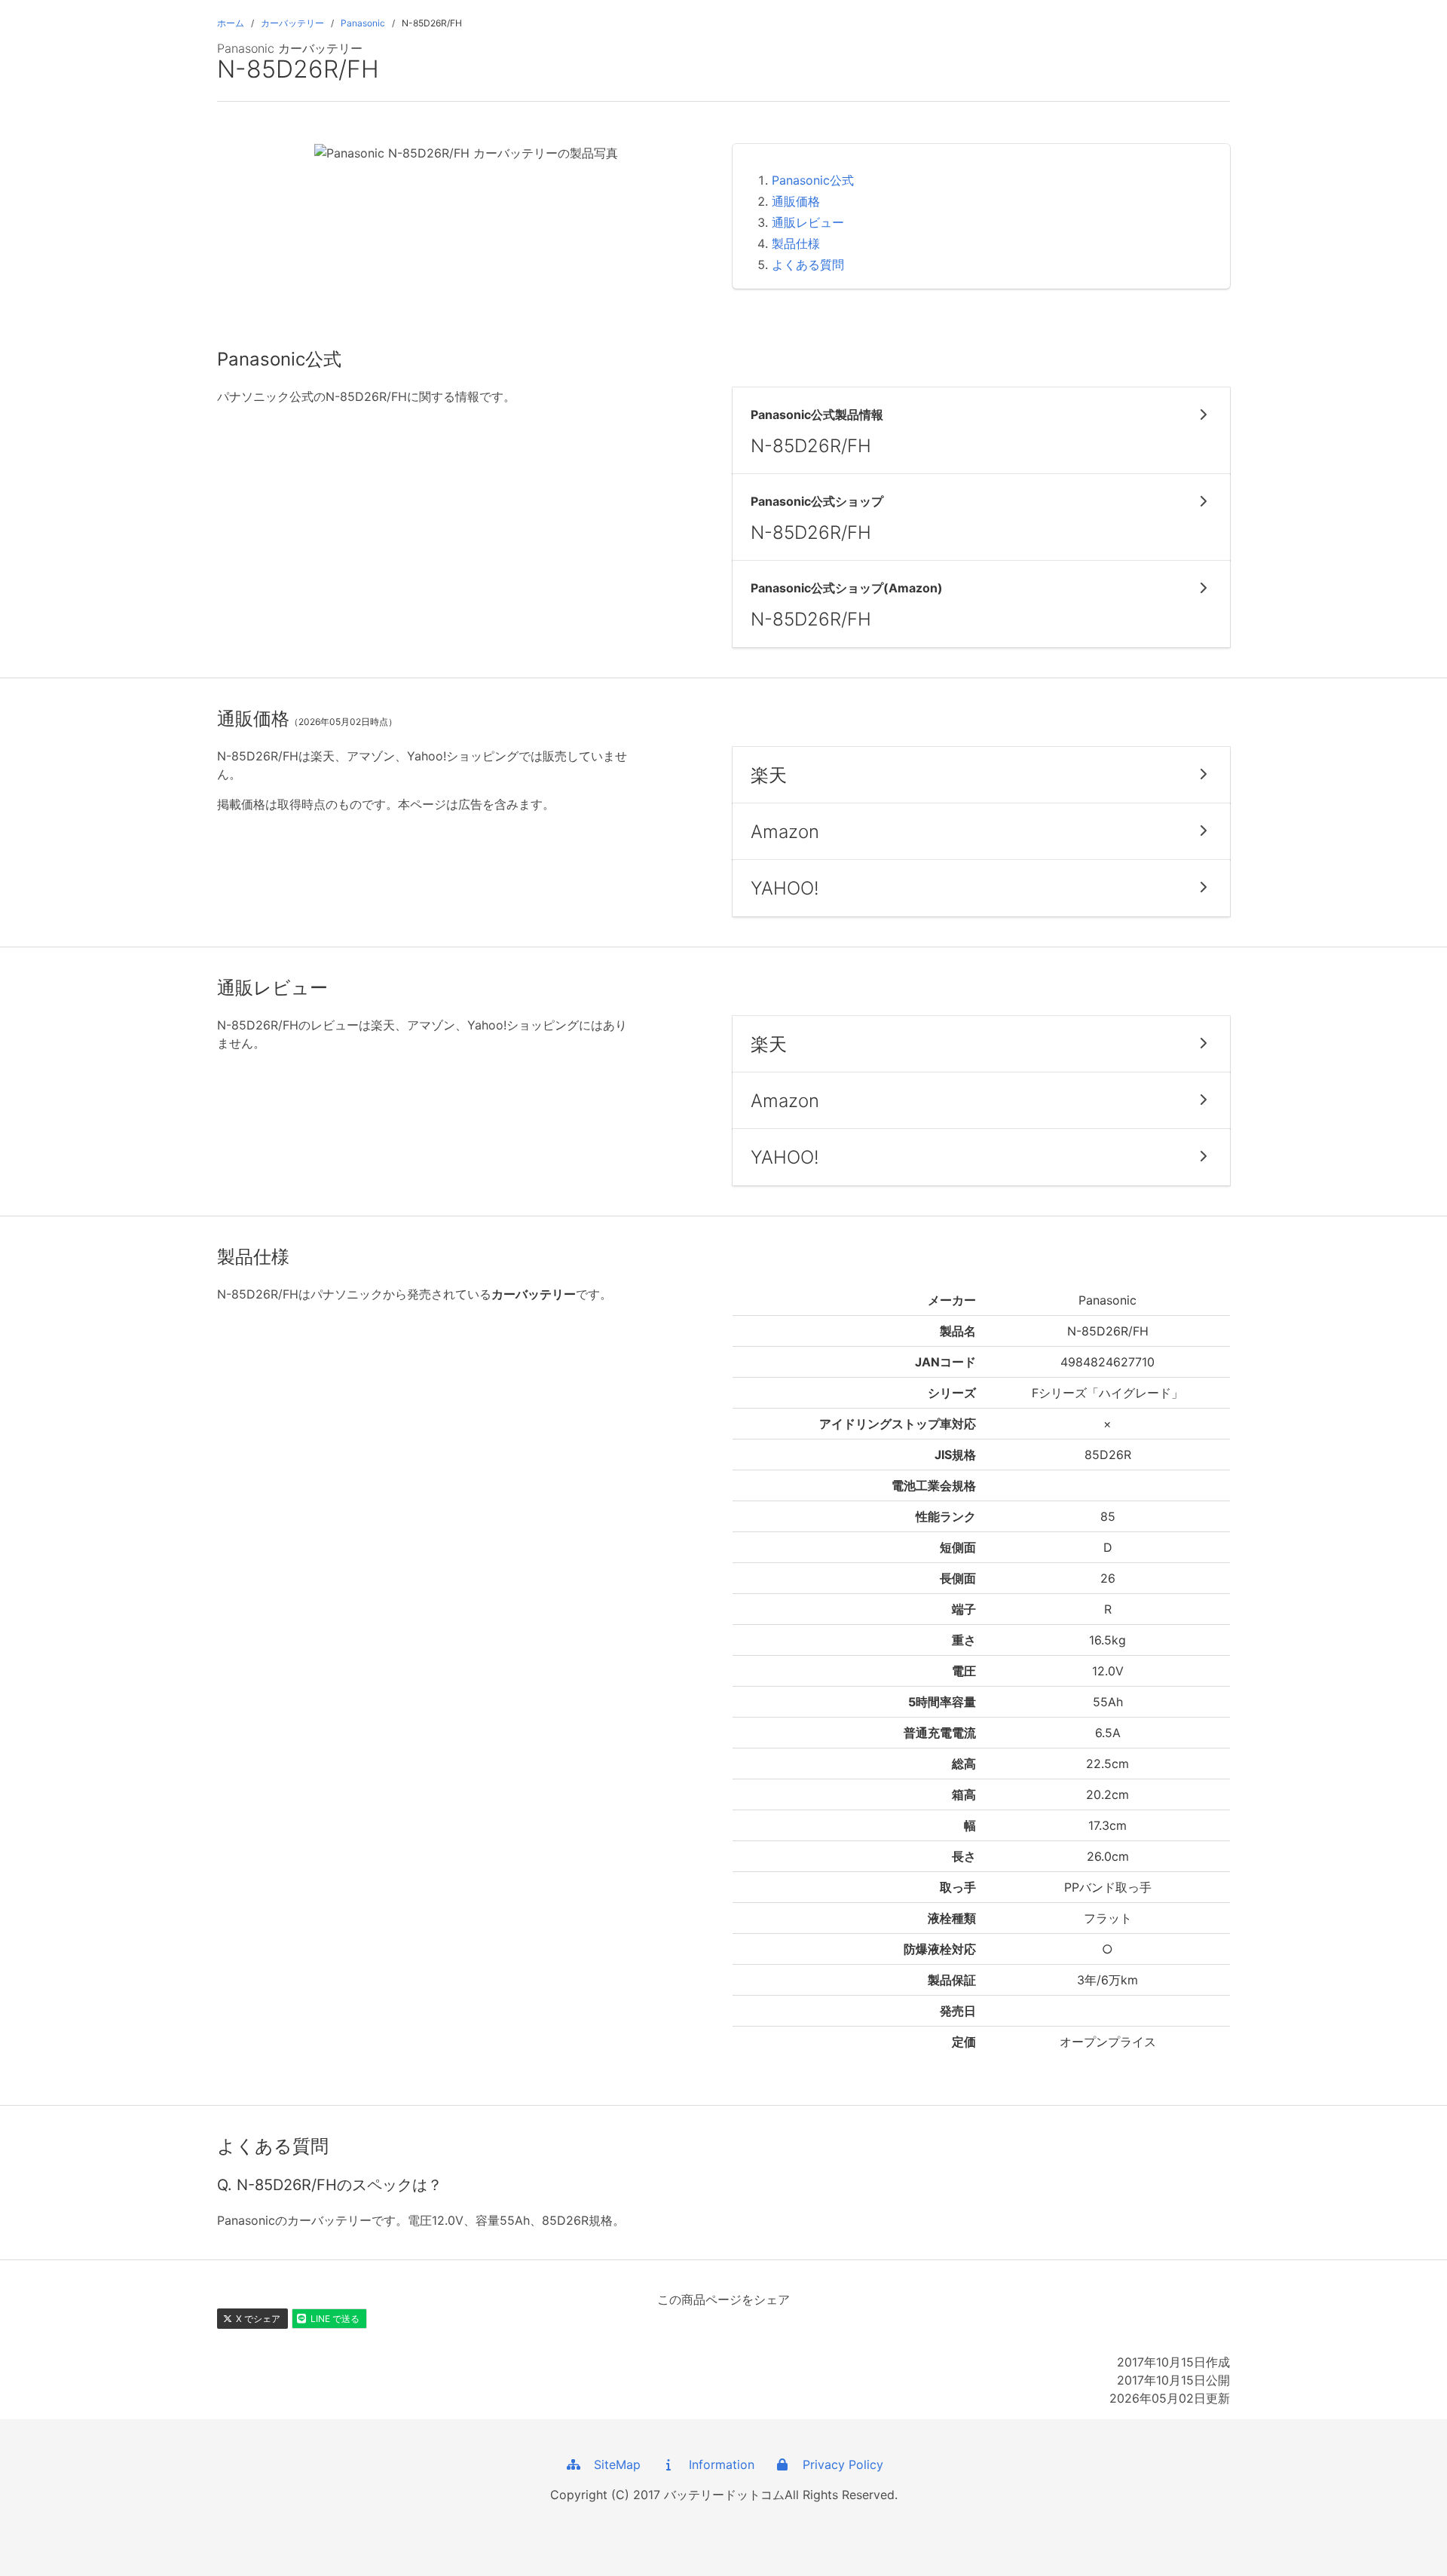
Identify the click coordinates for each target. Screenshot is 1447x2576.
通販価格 (796, 201)
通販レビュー (808, 222)
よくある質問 (808, 265)
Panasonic (363, 23)
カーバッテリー (292, 23)
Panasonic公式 (813, 180)
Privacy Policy (837, 2464)
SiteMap (612, 2464)
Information (716, 2464)
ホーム (231, 23)
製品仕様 (796, 243)
